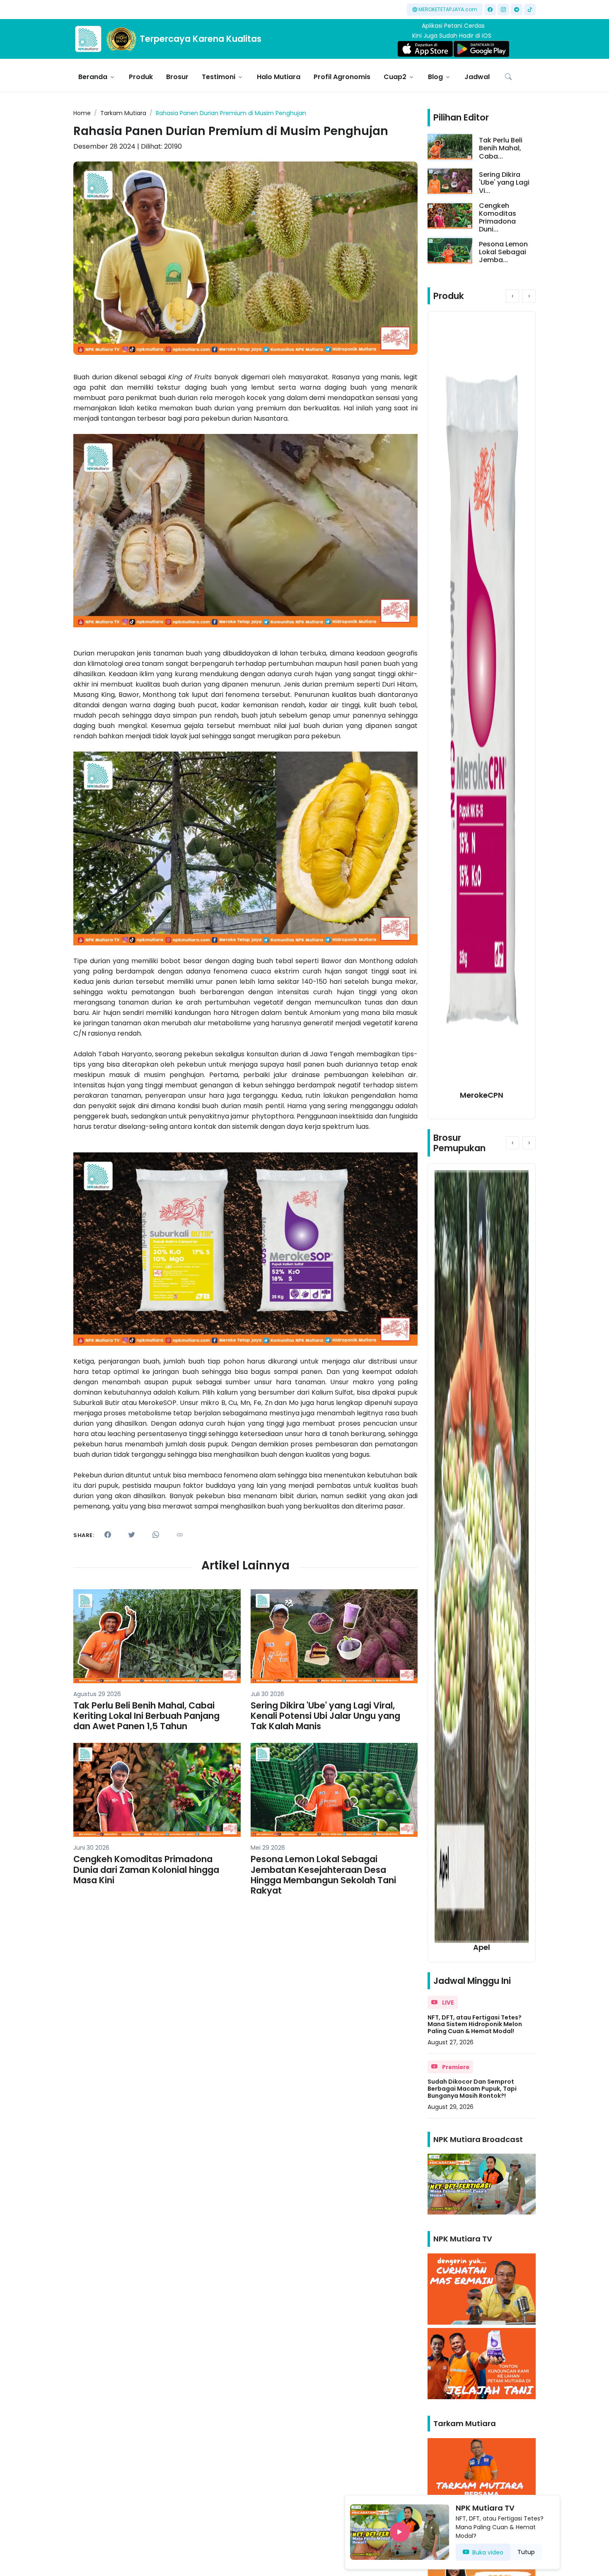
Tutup (526, 2552)
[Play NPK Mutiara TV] (400, 2532)
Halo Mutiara (279, 77)
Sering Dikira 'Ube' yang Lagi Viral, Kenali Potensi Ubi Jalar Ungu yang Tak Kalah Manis (325, 1716)
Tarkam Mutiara (123, 113)
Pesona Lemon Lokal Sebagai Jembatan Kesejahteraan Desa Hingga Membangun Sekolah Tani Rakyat (323, 1875)
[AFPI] (88, 39)
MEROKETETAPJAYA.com (448, 9)
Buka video (488, 2552)
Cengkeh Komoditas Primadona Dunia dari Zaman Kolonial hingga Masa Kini (146, 1869)
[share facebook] (108, 1535)
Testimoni (219, 77)
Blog (435, 77)
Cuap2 (395, 77)
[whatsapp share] (156, 1535)
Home (82, 113)
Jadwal (477, 77)
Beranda (93, 77)
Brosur (177, 77)
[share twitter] (132, 1535)
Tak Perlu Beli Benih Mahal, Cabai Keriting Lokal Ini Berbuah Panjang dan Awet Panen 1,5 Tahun (146, 1716)
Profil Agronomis (342, 77)
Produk (141, 77)
